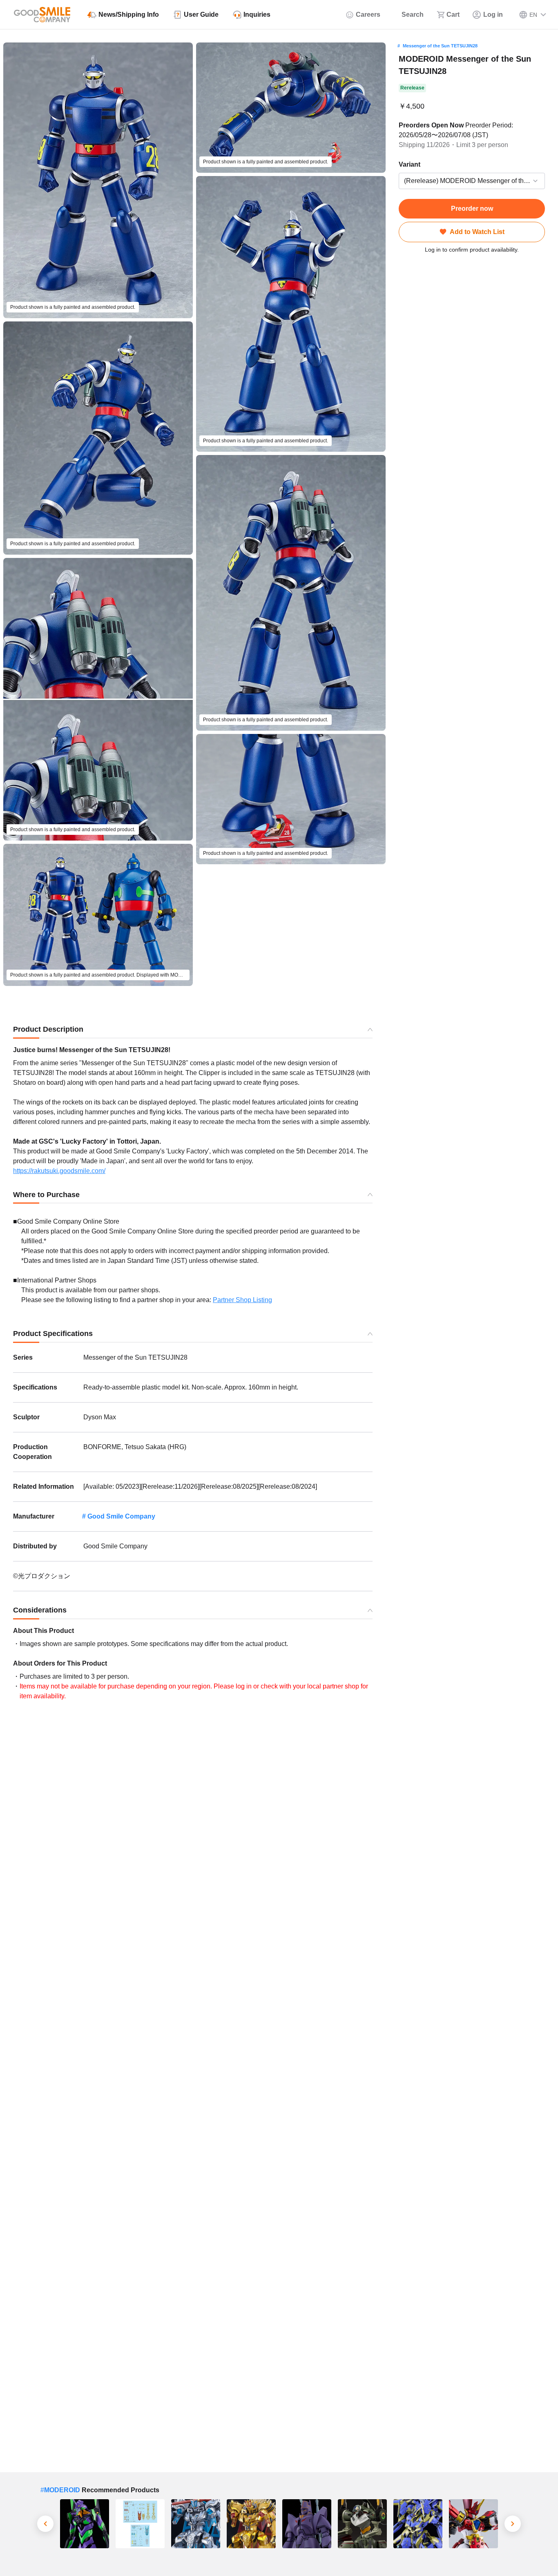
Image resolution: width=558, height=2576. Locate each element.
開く (401, 181)
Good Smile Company (121, 1516)
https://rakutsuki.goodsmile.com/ (59, 1171)
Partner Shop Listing (242, 1300)
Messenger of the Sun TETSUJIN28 (440, 46)
